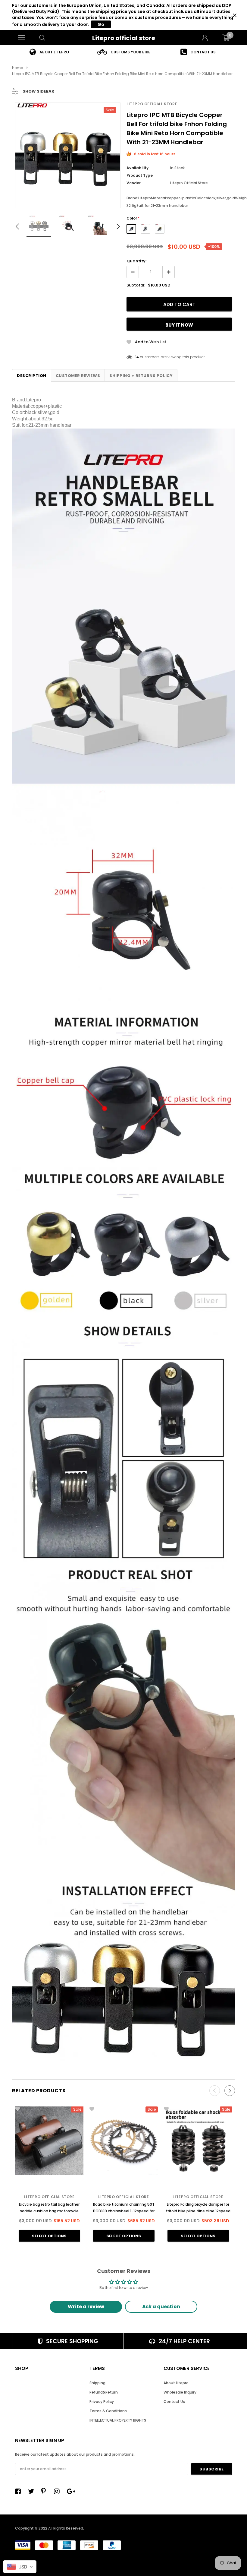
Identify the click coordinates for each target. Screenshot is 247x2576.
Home (17, 68)
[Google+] (71, 2491)
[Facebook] (20, 2491)
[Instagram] (58, 2491)
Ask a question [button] (161, 2307)
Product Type (140, 175)
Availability (138, 168)
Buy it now (179, 325)
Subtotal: (136, 285)
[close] (234, 15)
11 (136, 357)
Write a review (86, 2307)
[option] (49, 52)
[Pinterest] (45, 2491)
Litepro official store (124, 38)
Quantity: (136, 261)
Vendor (134, 183)
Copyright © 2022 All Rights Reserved (49, 2528)
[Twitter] (33, 2491)
